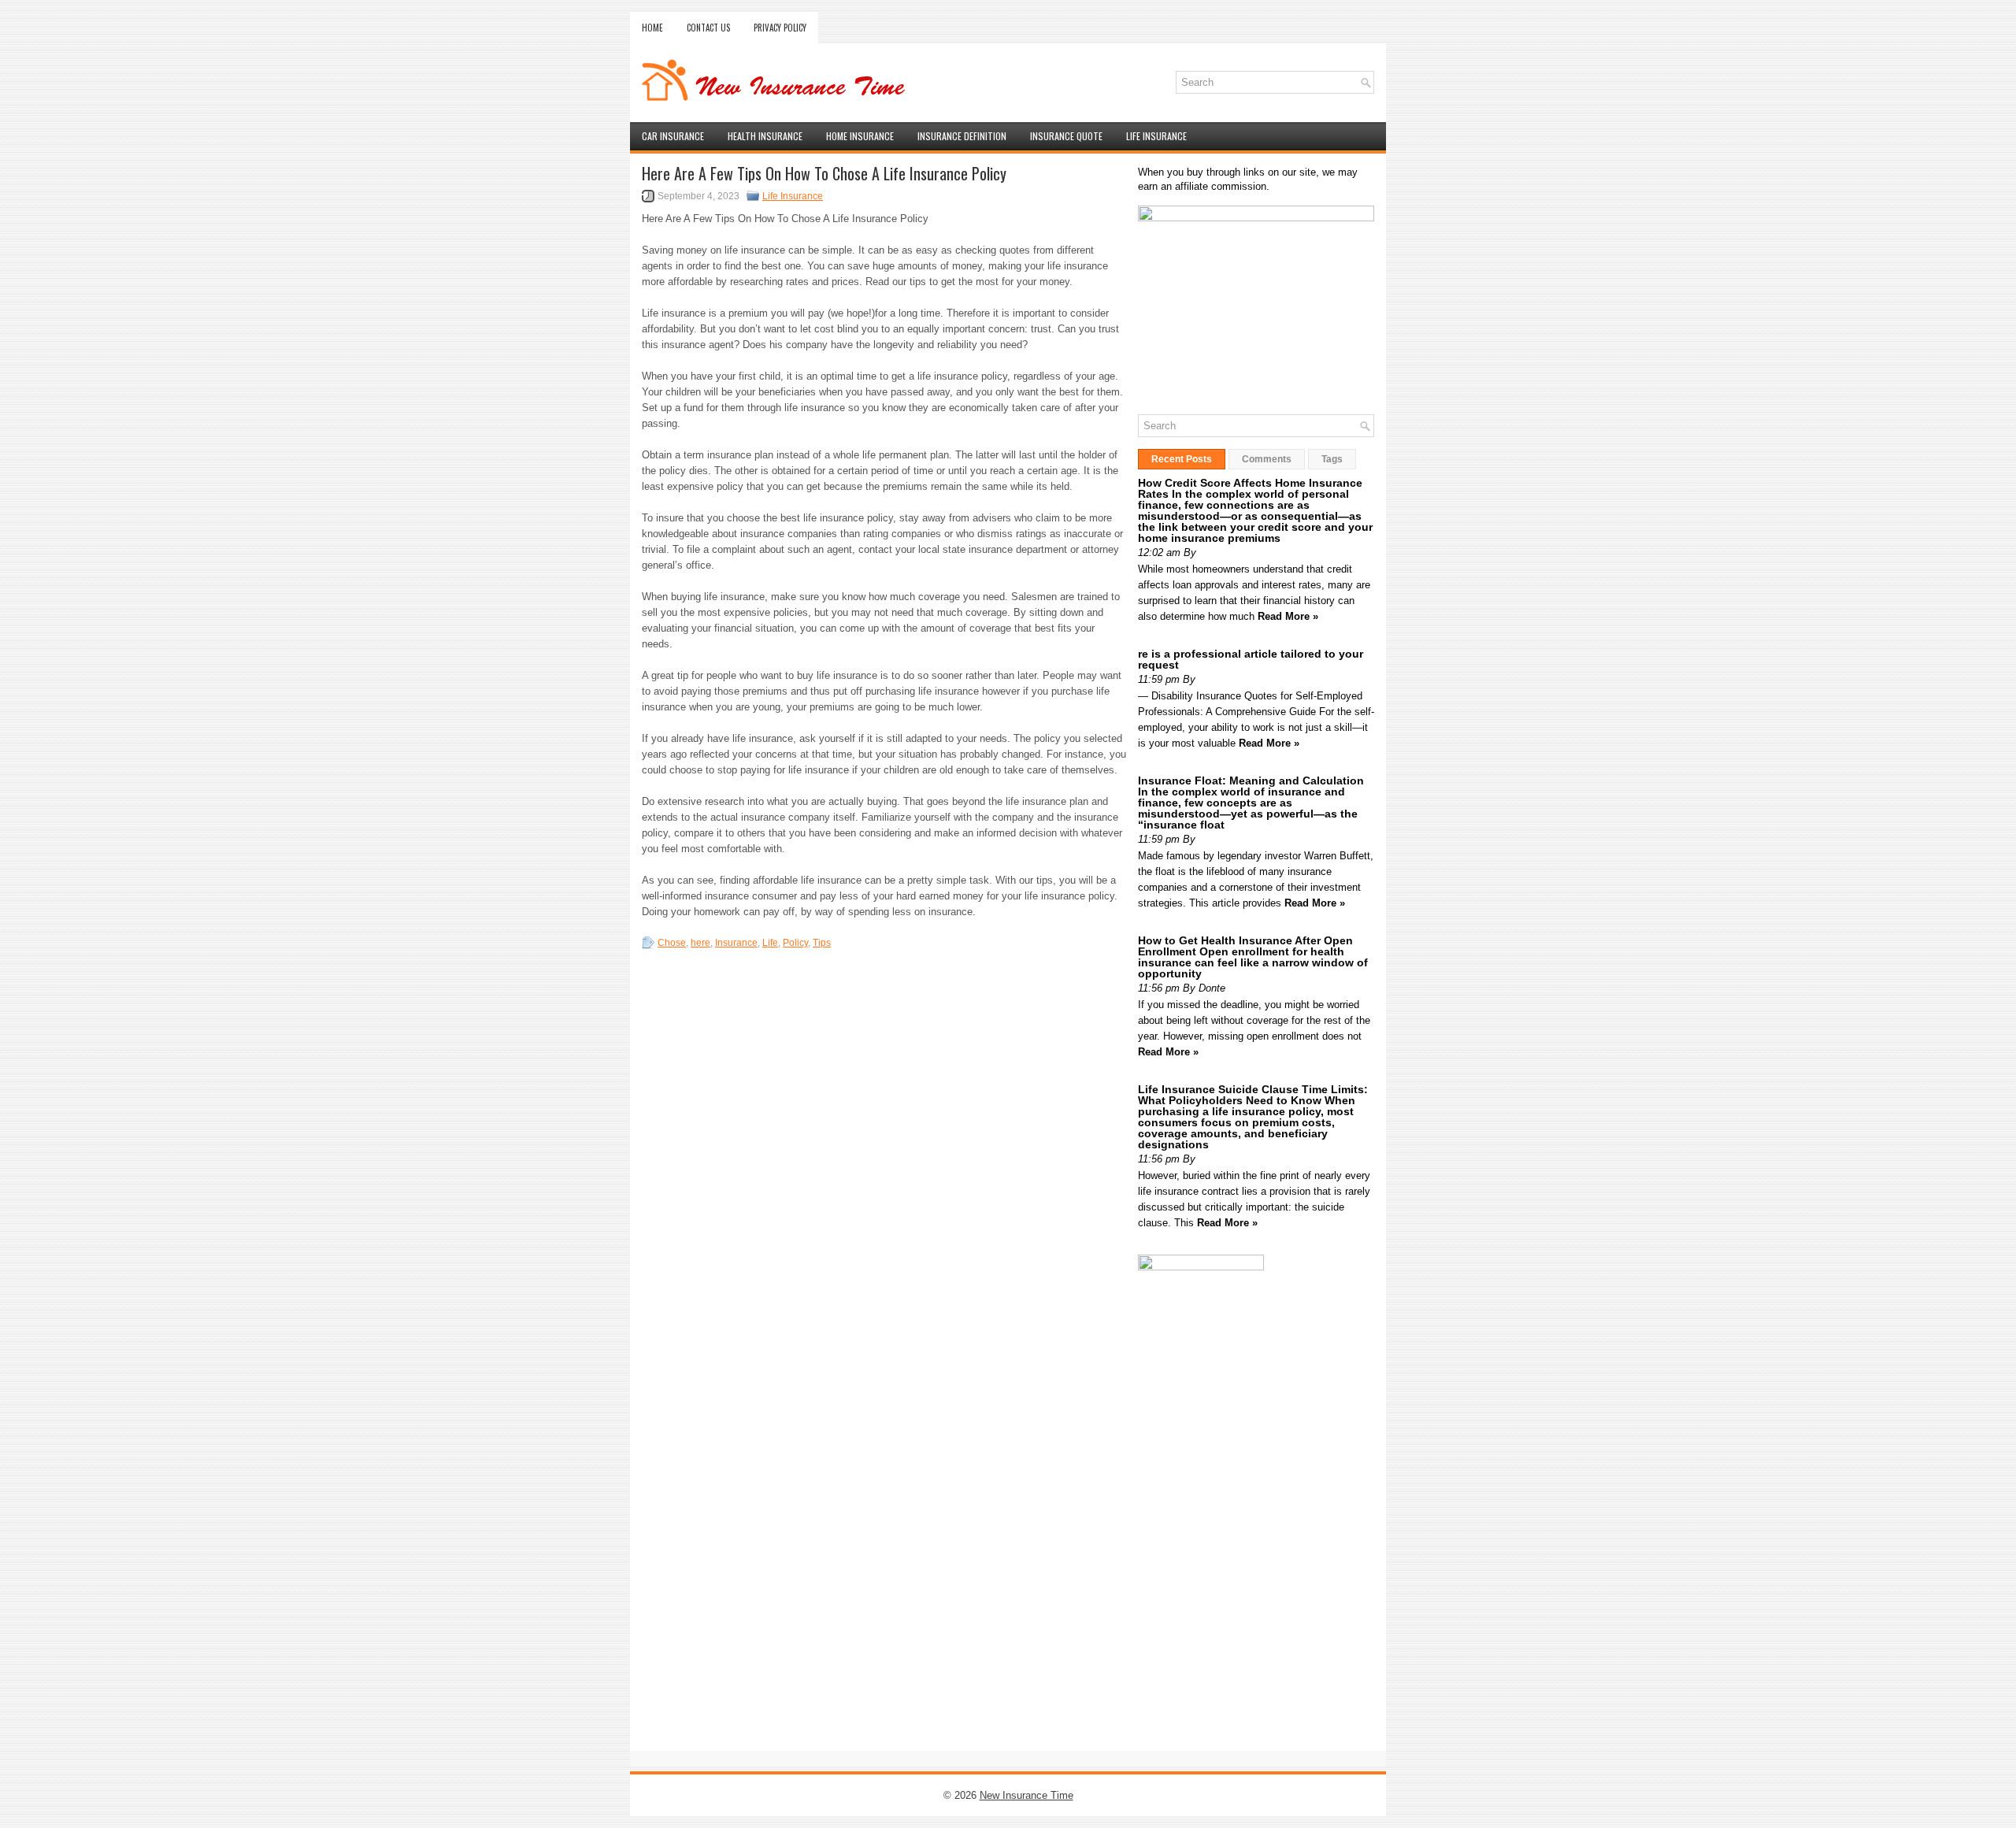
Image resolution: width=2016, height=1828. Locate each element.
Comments (1267, 459)
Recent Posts (1182, 459)
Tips (822, 943)
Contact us (708, 28)
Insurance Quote (1066, 136)
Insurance (736, 943)
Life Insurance (1156, 136)
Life (770, 943)
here (700, 943)
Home (652, 28)
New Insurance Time (1027, 1795)
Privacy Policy (780, 28)
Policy (795, 943)
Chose (672, 943)
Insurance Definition (962, 136)
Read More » (1288, 616)
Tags (1332, 459)
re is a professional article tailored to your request (1251, 659)
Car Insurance (673, 136)
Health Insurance (765, 136)
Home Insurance (860, 136)
